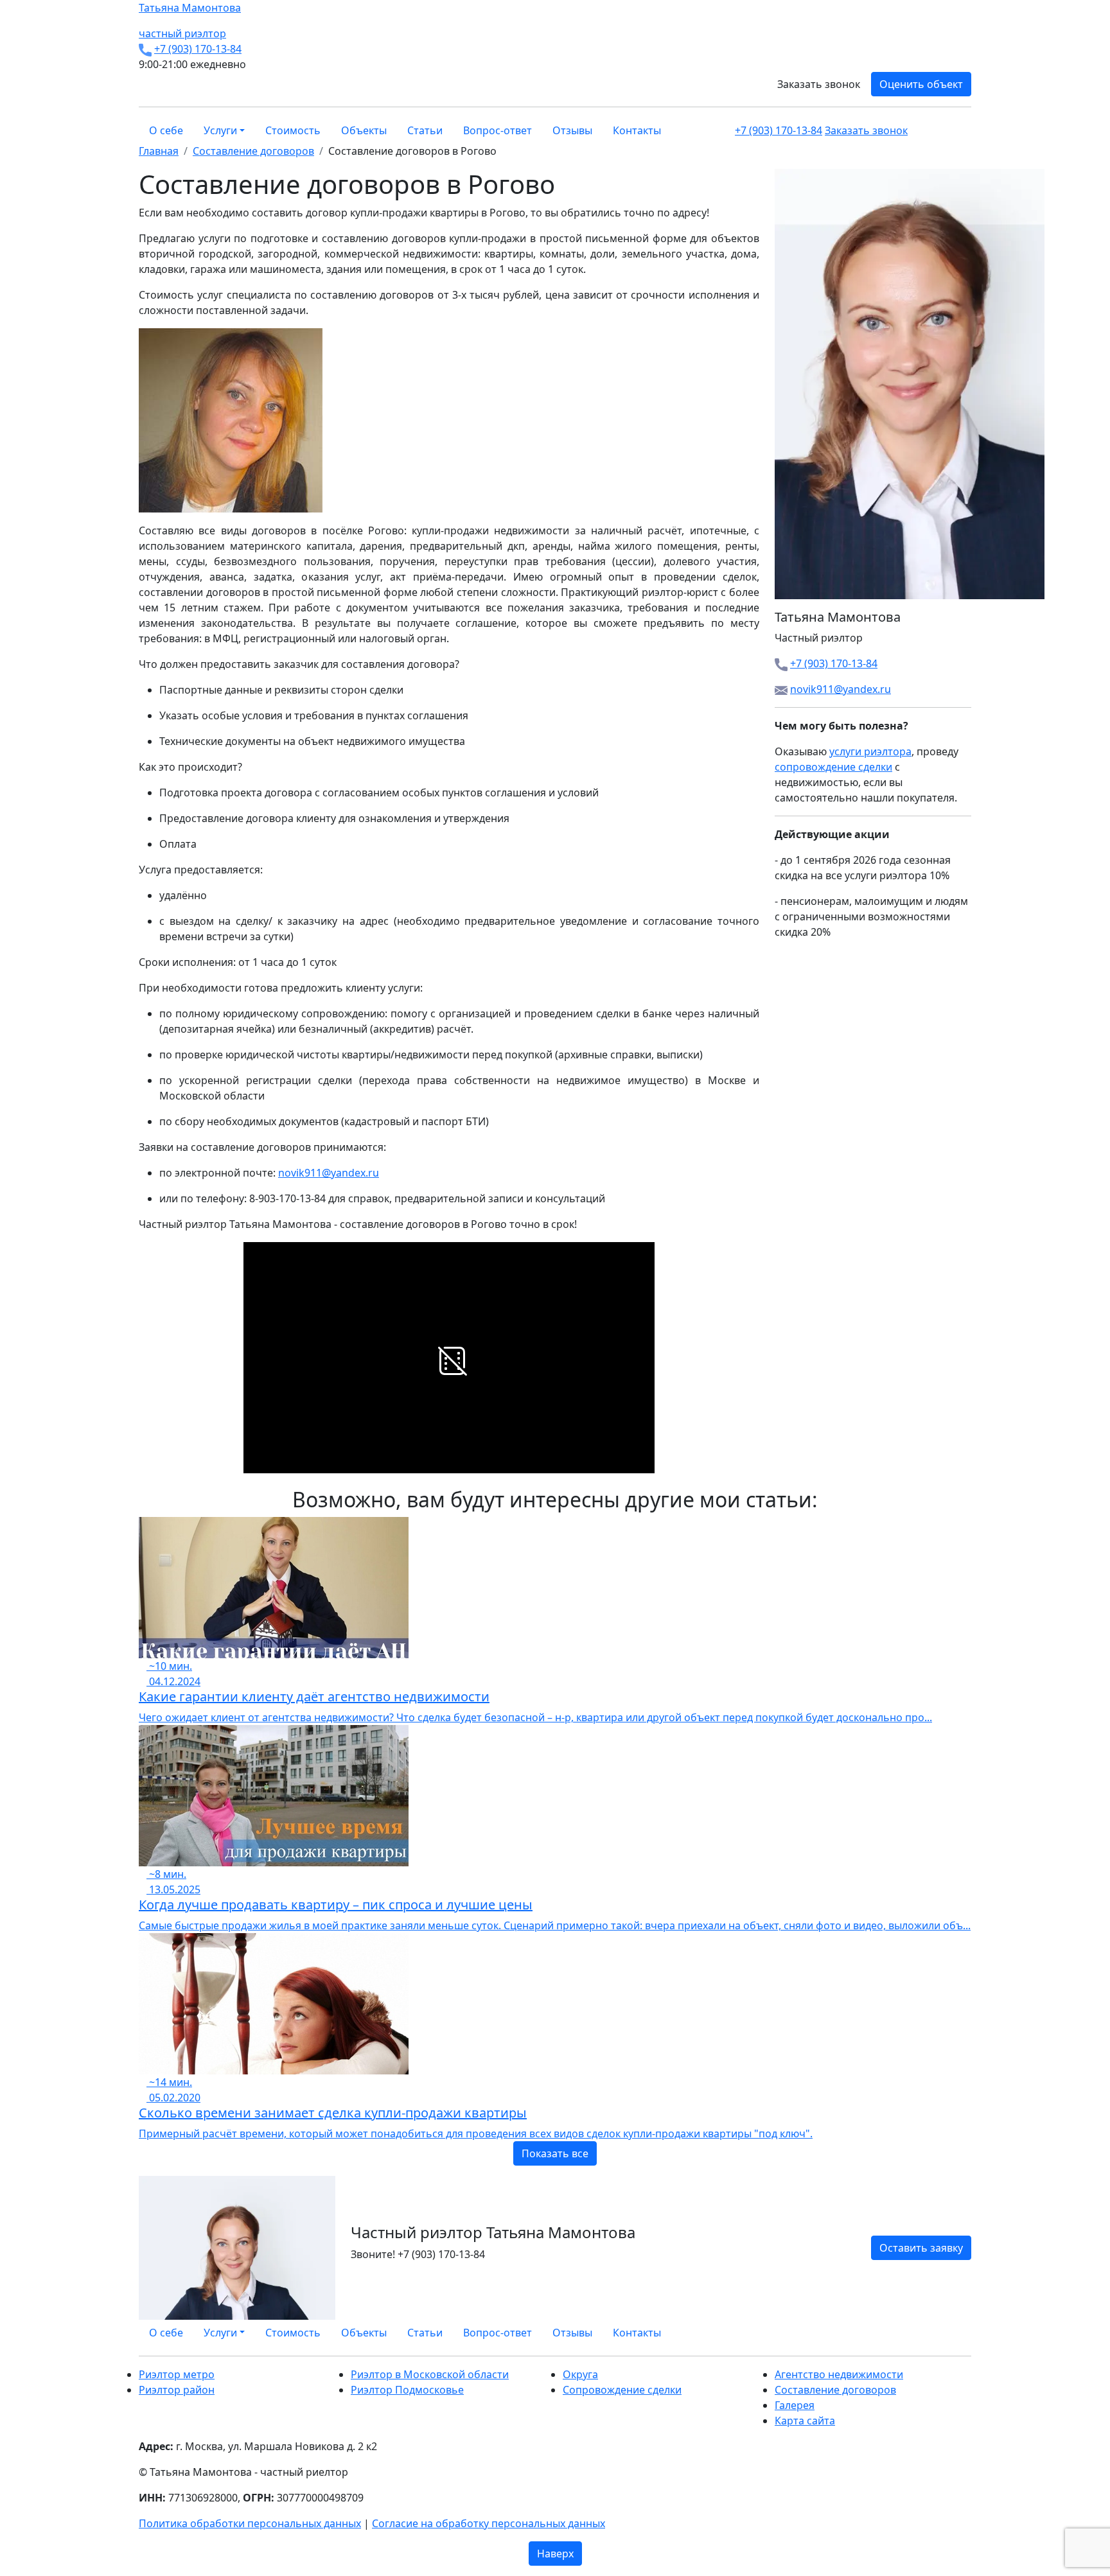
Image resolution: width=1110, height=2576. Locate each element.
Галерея (795, 2405)
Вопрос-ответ (498, 130)
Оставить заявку (921, 2248)
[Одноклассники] (952, 2333)
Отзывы (572, 130)
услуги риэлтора (870, 751)
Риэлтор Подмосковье (407, 2390)
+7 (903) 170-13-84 (198, 49)
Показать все (555, 2153)
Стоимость (293, 130)
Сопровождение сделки (622, 2390)
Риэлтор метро (177, 2374)
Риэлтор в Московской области (430, 2374)
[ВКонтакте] (944, 2333)
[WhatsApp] (937, 2333)
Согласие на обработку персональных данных (489, 2523)
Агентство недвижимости (839, 2374)
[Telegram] (967, 2333)
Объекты (364, 130)
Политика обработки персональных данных (250, 2523)
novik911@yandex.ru (329, 1173)
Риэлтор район (177, 2390)
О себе (166, 130)
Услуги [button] (220, 130)
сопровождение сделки (833, 767)
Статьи (425, 130)
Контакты (637, 130)
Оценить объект (921, 84)
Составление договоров (835, 2390)
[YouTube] (960, 2333)
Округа (580, 2374)
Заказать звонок (819, 84)
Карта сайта (805, 2421)
